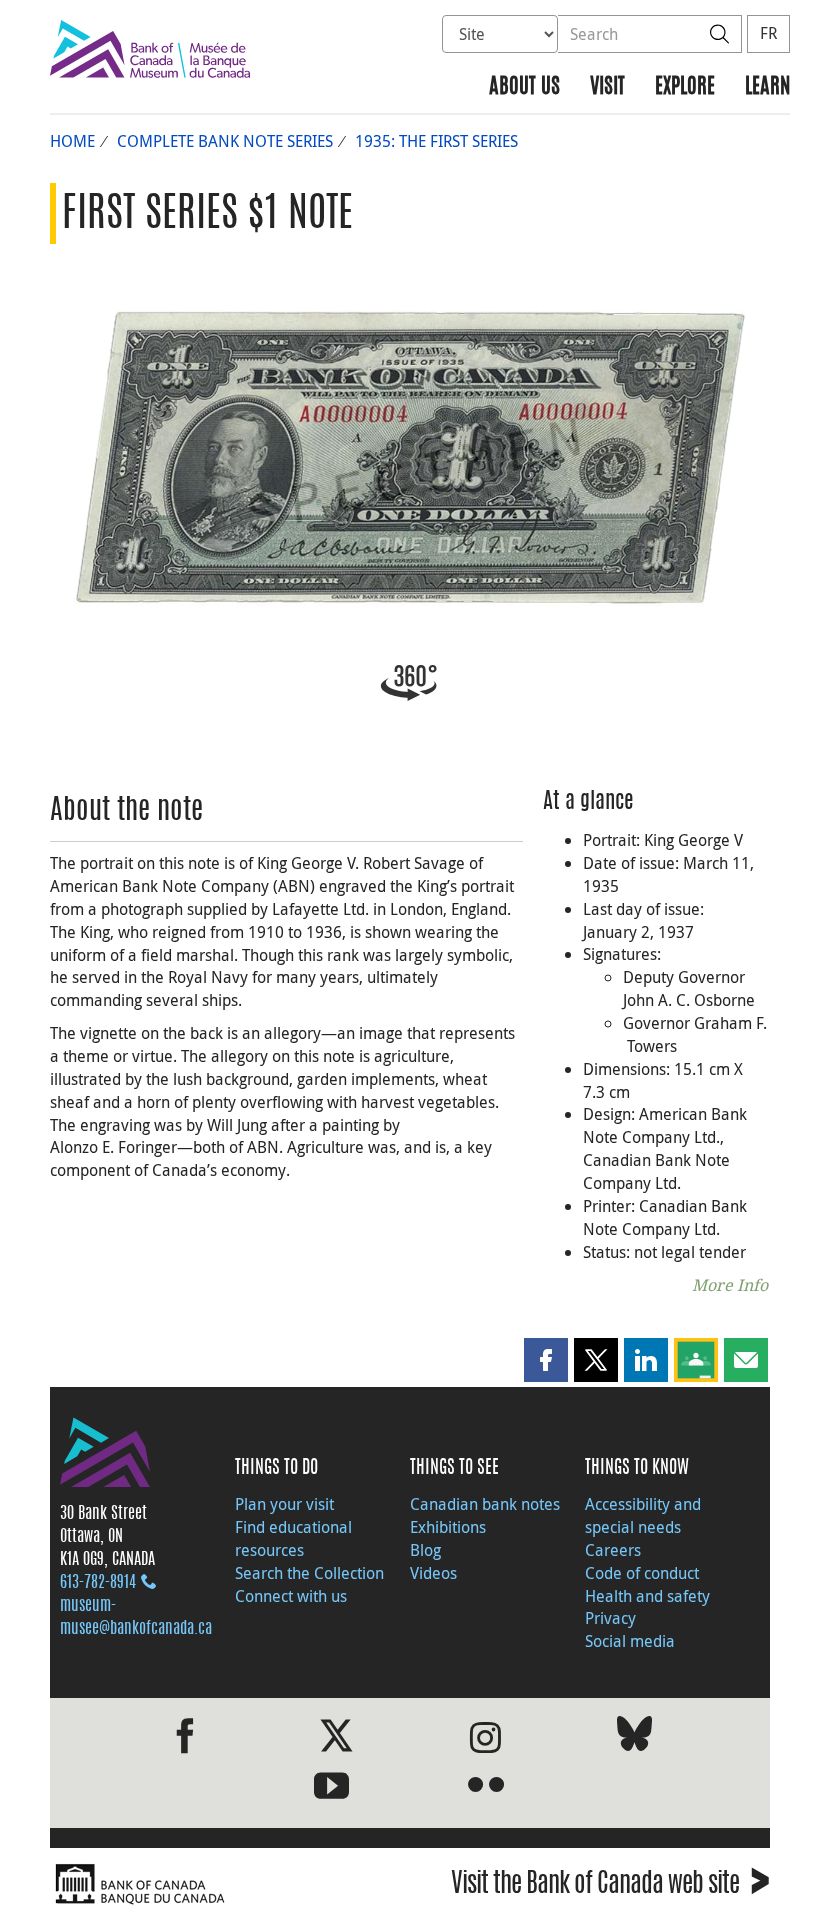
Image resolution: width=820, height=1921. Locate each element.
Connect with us (291, 1596)
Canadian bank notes (485, 1504)
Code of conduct (642, 1573)
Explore (685, 87)
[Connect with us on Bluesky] (634, 1737)
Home (72, 141)
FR (768, 33)
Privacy (610, 1618)
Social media (630, 1641)
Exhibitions (448, 1527)
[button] (546, 1360)
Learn (767, 87)
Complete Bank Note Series (225, 141)
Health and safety (647, 1596)
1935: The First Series (436, 141)
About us (524, 87)
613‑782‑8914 (98, 1583)
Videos (433, 1573)
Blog (425, 1550)
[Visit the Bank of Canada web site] (225, 1884)
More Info (730, 1285)
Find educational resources (293, 1538)
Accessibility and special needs (643, 1515)
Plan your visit (284, 1504)
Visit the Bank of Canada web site (610, 1886)
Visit (607, 87)
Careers (613, 1550)
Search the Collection (309, 1573)
